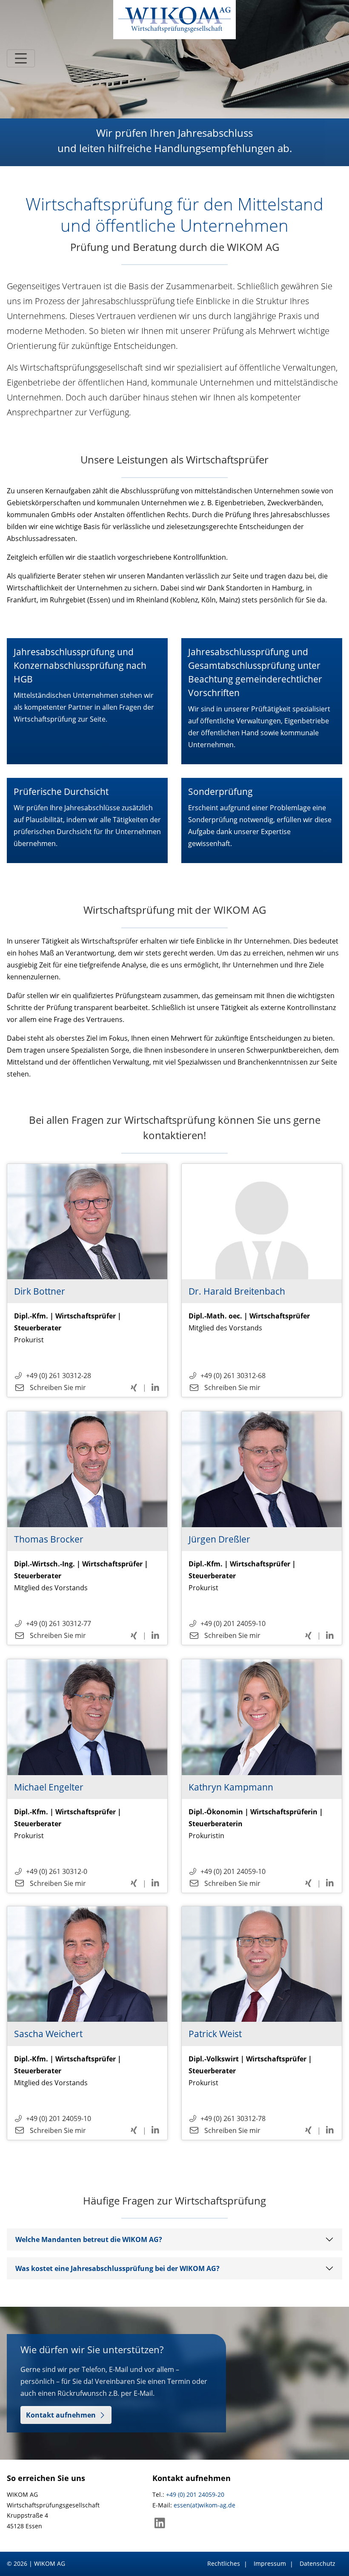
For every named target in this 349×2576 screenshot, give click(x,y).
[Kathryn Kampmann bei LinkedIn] (330, 1883)
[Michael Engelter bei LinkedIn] (155, 1883)
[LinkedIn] (160, 2525)
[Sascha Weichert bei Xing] (135, 2130)
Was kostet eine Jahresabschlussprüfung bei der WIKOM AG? (117, 2268)
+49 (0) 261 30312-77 (59, 1623)
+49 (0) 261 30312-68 (233, 1376)
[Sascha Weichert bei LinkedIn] (155, 2130)
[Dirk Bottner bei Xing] (135, 1387)
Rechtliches (224, 2563)
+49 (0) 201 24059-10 (233, 1623)
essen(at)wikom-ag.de (205, 2505)
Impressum (270, 2563)
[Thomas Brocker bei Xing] (135, 1635)
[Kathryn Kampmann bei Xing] (309, 1883)
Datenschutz (318, 2563)
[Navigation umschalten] (21, 58)
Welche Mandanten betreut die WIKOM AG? (89, 2239)
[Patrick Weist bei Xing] (309, 2130)
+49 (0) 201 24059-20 (195, 2494)
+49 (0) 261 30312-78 (233, 2118)
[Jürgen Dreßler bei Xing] (309, 1635)
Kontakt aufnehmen (61, 2415)
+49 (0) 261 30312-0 (57, 1871)
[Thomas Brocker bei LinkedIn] (155, 1635)
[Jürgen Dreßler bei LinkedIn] (330, 1635)
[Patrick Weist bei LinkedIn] (330, 2130)
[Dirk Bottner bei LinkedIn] (155, 1387)
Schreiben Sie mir (57, 1387)
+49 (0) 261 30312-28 (59, 1376)
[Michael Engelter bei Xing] (135, 1883)
